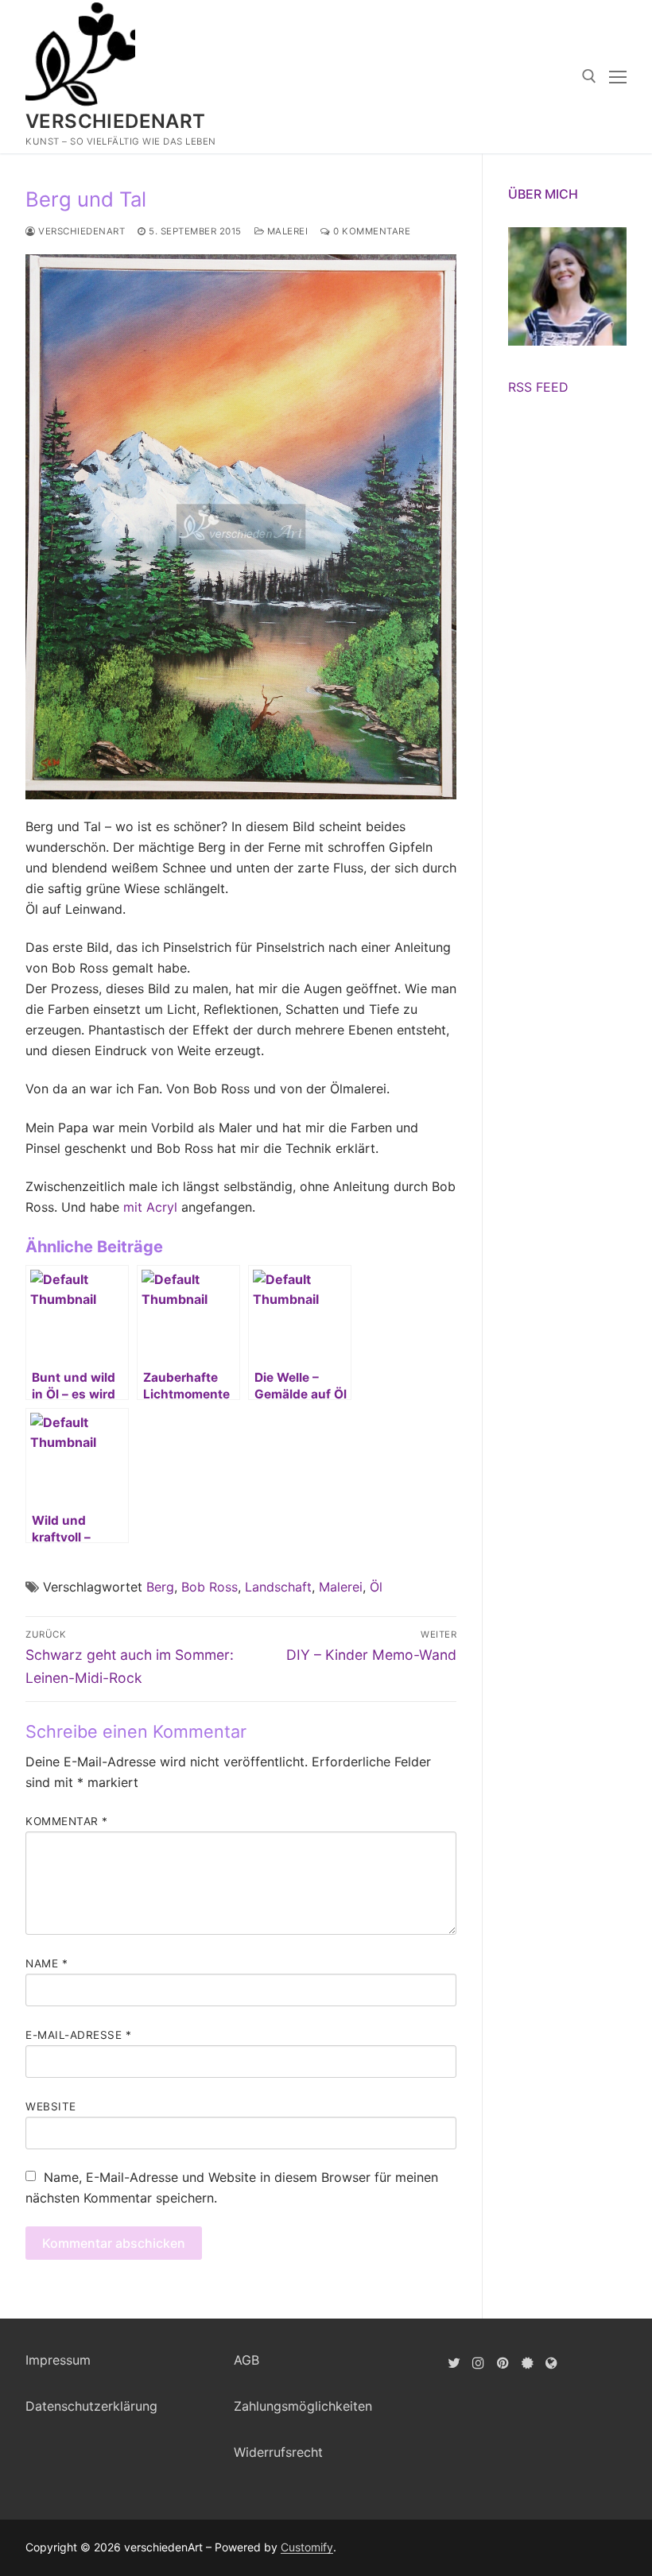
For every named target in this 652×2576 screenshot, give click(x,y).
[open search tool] (589, 76)
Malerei (286, 231)
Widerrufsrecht (278, 2452)
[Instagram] (479, 2363)
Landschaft (278, 1587)
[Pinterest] (503, 2363)
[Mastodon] (551, 2363)
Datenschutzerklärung (91, 2406)
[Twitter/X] (454, 2363)
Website (51, 2106)
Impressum (58, 2360)
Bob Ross (210, 1587)
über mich (543, 194)
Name (47, 1963)
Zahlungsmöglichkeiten (303, 2406)
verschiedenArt (116, 121)
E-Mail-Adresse (78, 2035)
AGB (246, 2360)
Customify (307, 2547)
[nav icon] (618, 77)
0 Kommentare (371, 231)
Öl (376, 1587)
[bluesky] (528, 2363)
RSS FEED (538, 387)
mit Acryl (150, 1207)
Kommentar (67, 1821)
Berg (160, 1587)
